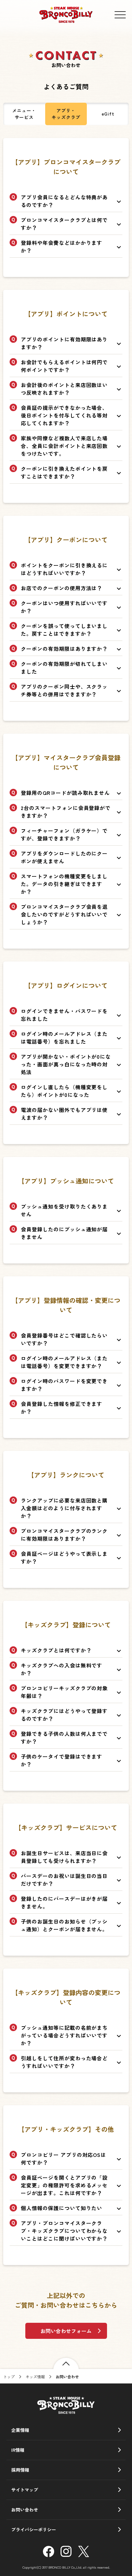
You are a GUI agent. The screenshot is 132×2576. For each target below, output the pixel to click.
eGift (108, 114)
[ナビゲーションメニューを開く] (120, 15)
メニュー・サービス (24, 114)
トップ (9, 2377)
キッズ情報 (35, 2377)
